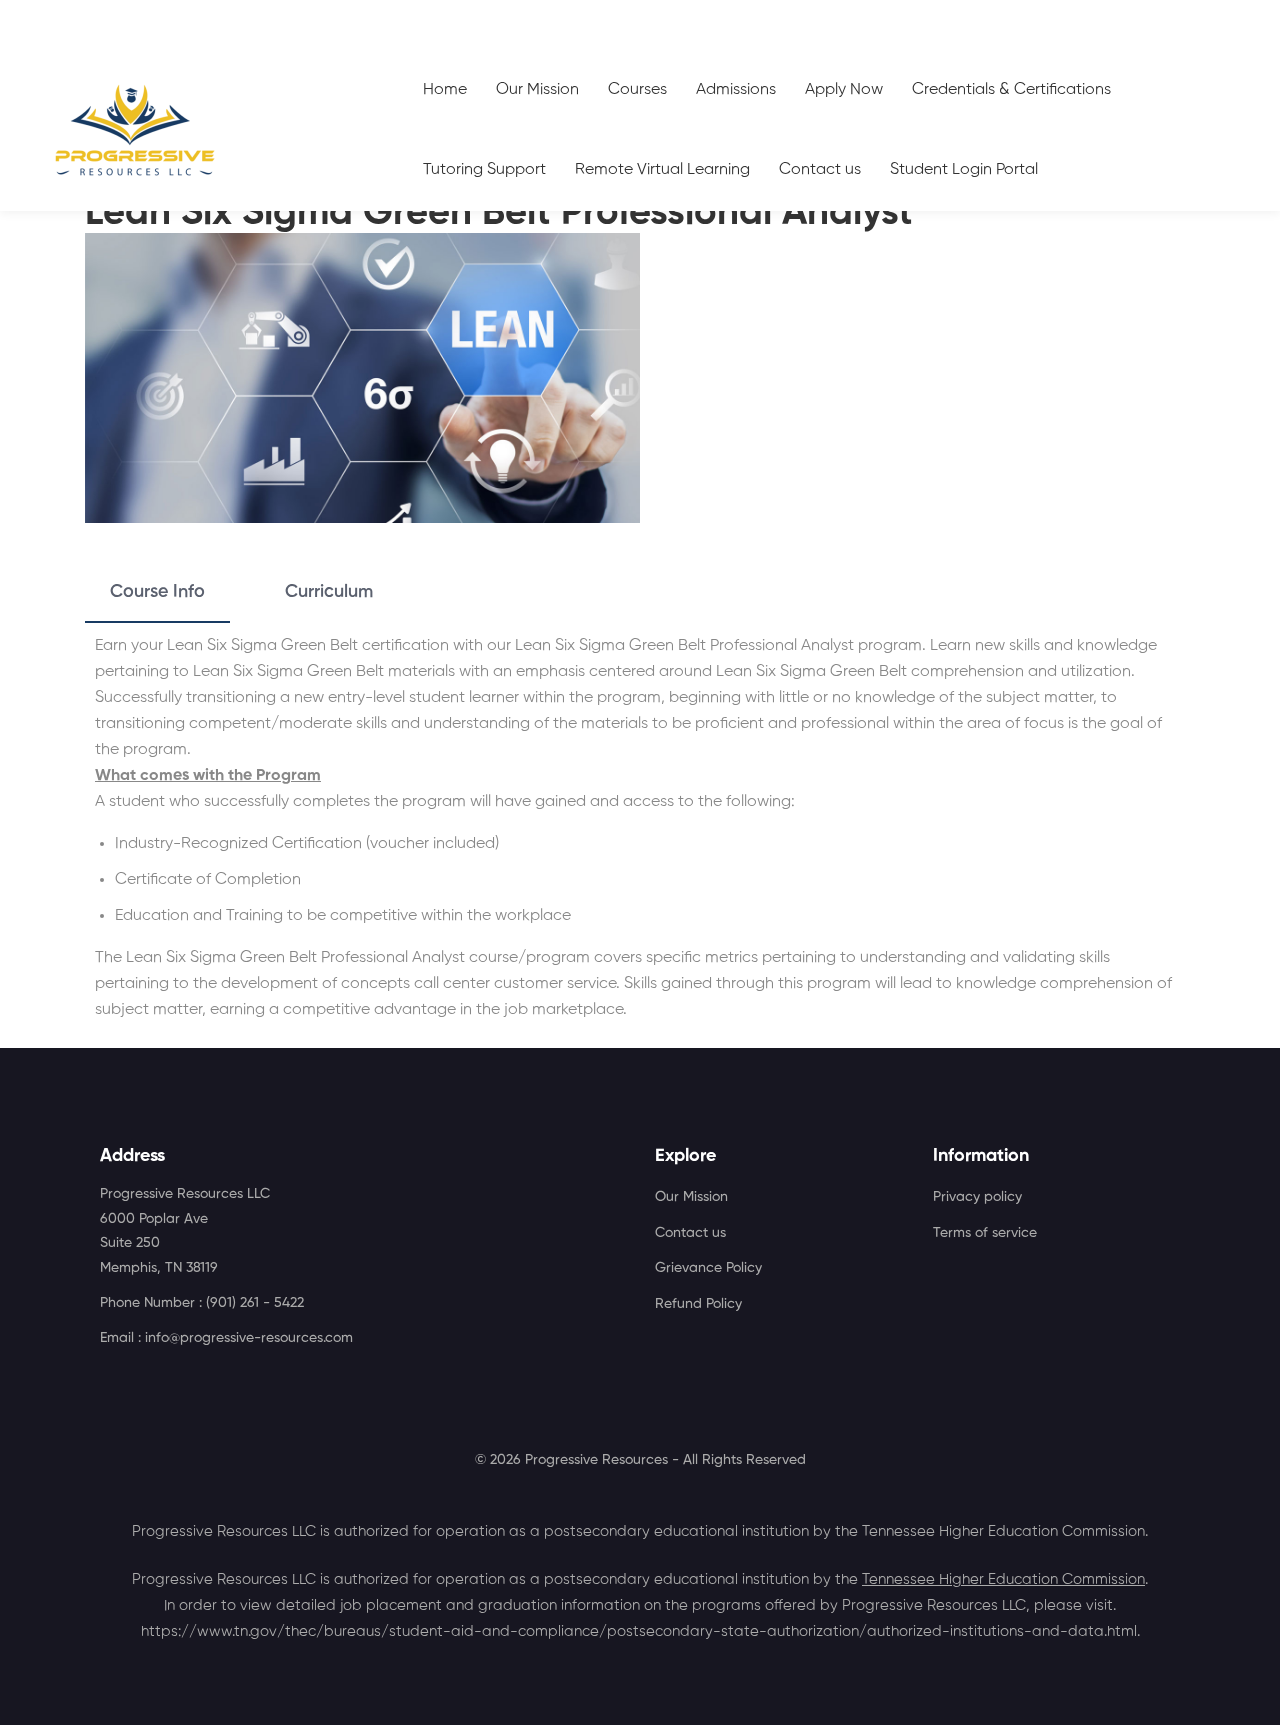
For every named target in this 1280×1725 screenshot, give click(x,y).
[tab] (157, 593)
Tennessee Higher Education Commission (1003, 1579)
